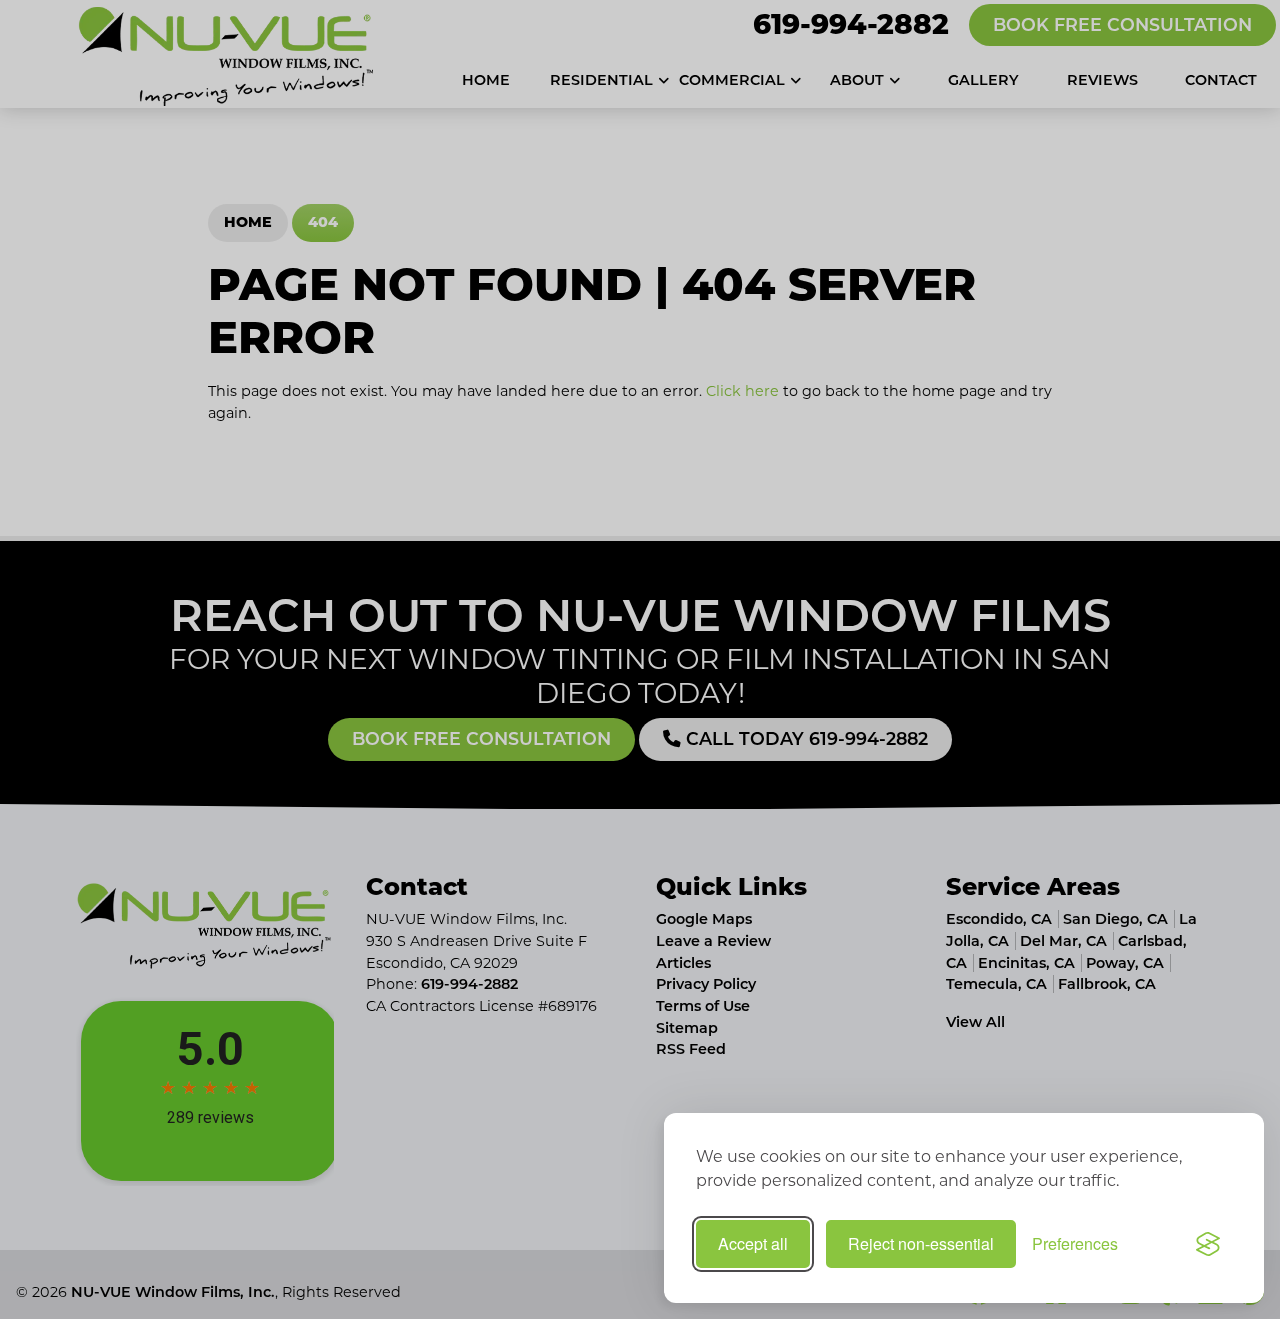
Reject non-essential (921, 1243)
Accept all (753, 1243)
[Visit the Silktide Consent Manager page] (1208, 1244)
